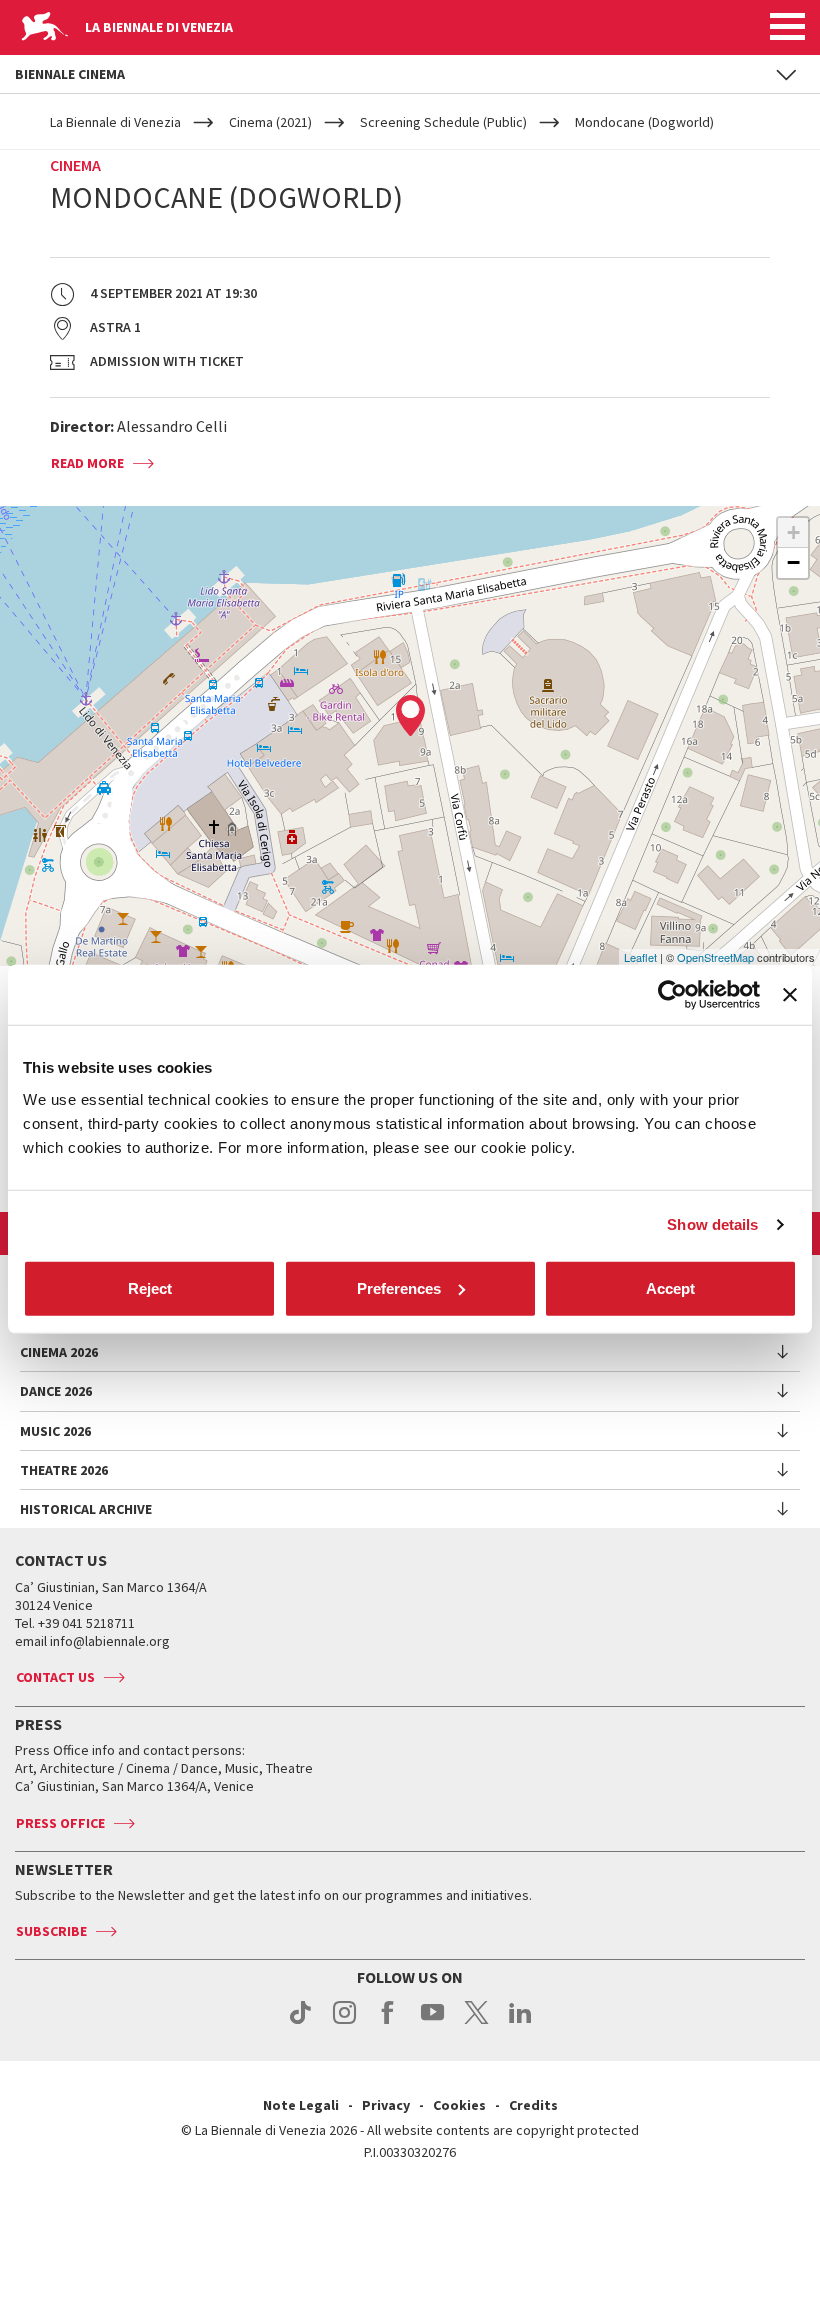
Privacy (386, 2105)
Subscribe (51, 1931)
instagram (344, 2023)
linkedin (520, 2023)
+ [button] (793, 532)
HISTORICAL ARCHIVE (86, 1509)
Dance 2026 (56, 1391)
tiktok (300, 2023)
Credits (533, 2105)
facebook (388, 2023)
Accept (670, 1287)
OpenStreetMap (715, 957)
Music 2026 (55, 1431)
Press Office (60, 1823)
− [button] (793, 562)
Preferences (399, 1287)
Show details (712, 1224)
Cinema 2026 (59, 1352)
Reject (150, 1287)
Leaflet (640, 957)
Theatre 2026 (64, 1470)
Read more (87, 463)
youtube (432, 2023)
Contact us (55, 1677)
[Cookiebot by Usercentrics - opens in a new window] (672, 995)
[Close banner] (790, 995)
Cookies (459, 2105)
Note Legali (301, 2105)
